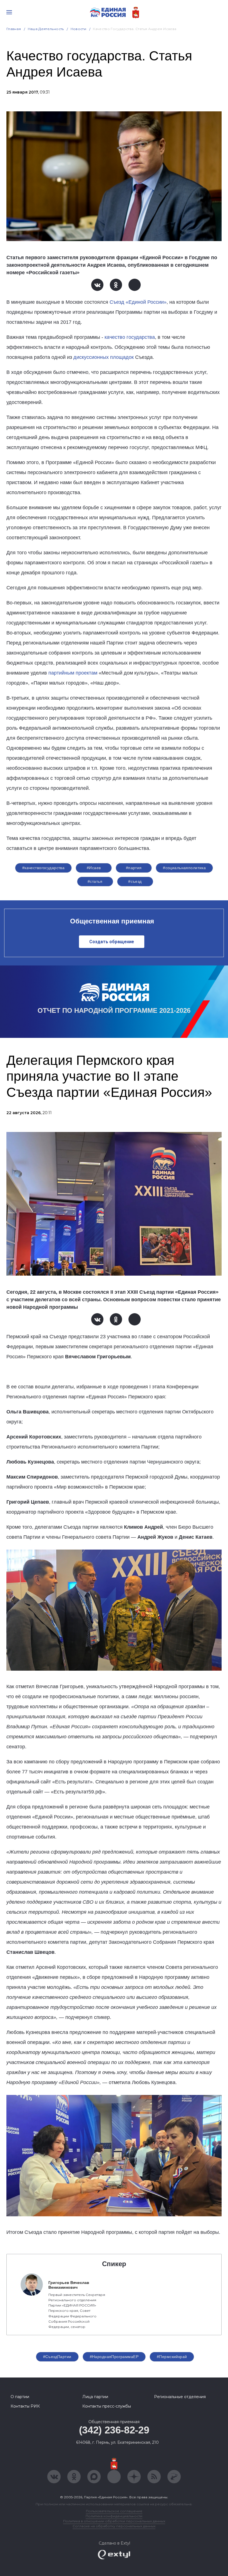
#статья (95, 881)
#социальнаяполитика (184, 868)
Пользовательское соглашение (114, 2511)
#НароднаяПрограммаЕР (114, 2357)
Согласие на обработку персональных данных (114, 2526)
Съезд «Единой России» (138, 302)
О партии (20, 2397)
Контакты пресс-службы (107, 2406)
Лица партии (95, 2397)
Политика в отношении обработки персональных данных (114, 2521)
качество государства (130, 337)
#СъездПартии (57, 2357)
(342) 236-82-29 (114, 2430)
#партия (134, 868)
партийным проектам (73, 673)
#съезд (135, 881)
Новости (79, 29)
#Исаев (94, 868)
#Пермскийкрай (172, 2357)
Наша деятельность (46, 29)
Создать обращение (112, 942)
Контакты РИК (25, 2406)
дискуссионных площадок (104, 357)
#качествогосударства (43, 868)
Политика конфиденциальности (114, 2516)
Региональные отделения (180, 2397)
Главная (14, 29)
